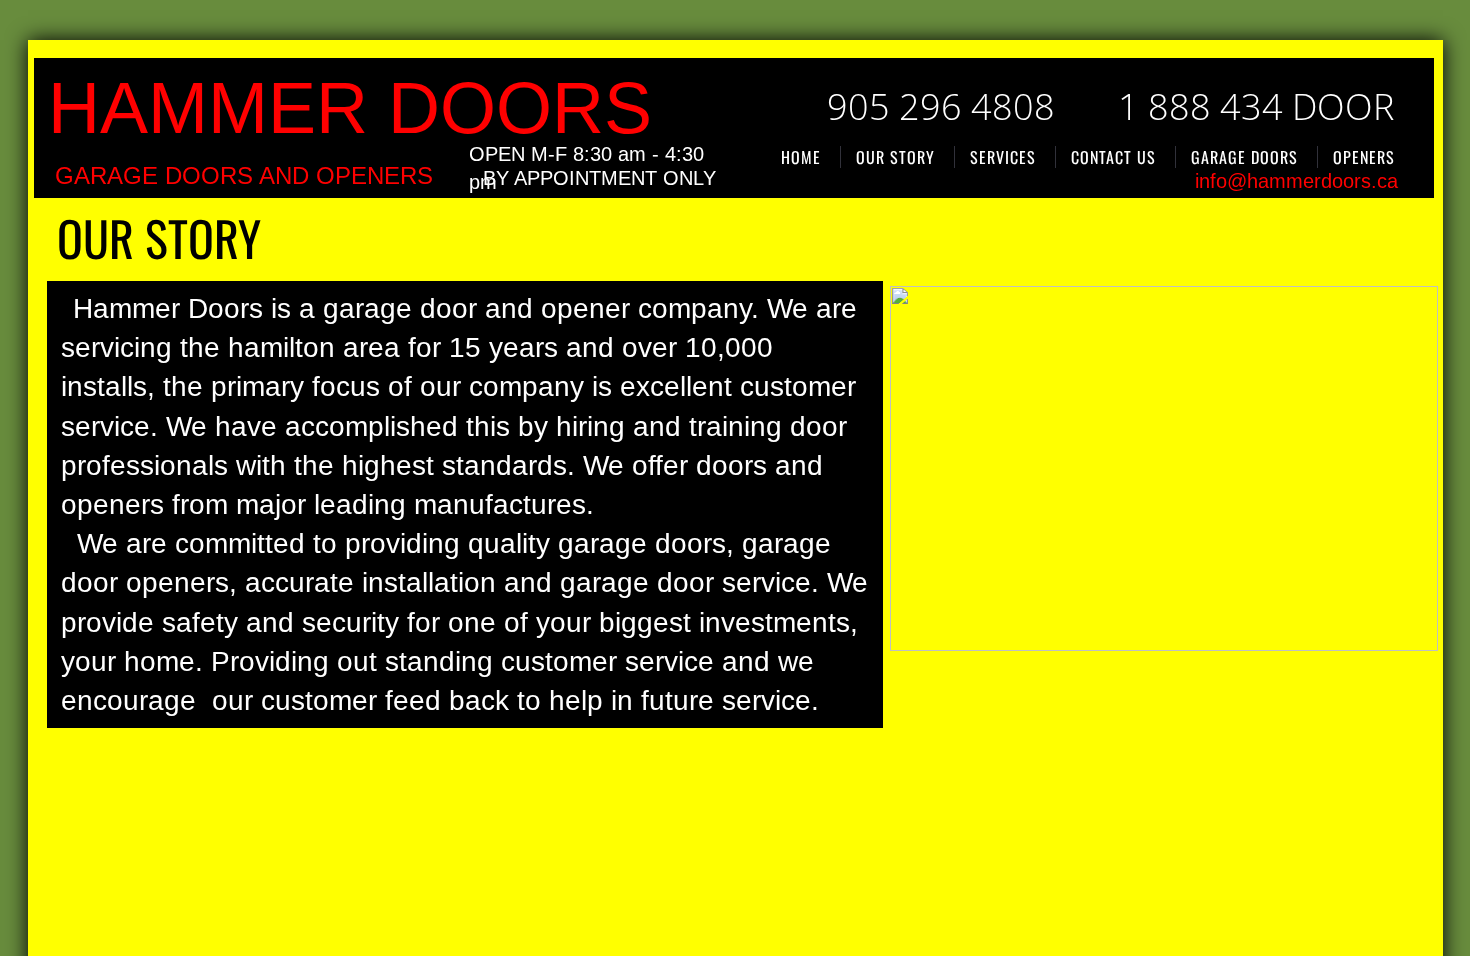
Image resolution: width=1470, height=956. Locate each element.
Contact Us (1113, 157)
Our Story (895, 157)
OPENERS (1364, 157)
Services (1003, 157)
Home (801, 157)
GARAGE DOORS (1244, 157)
